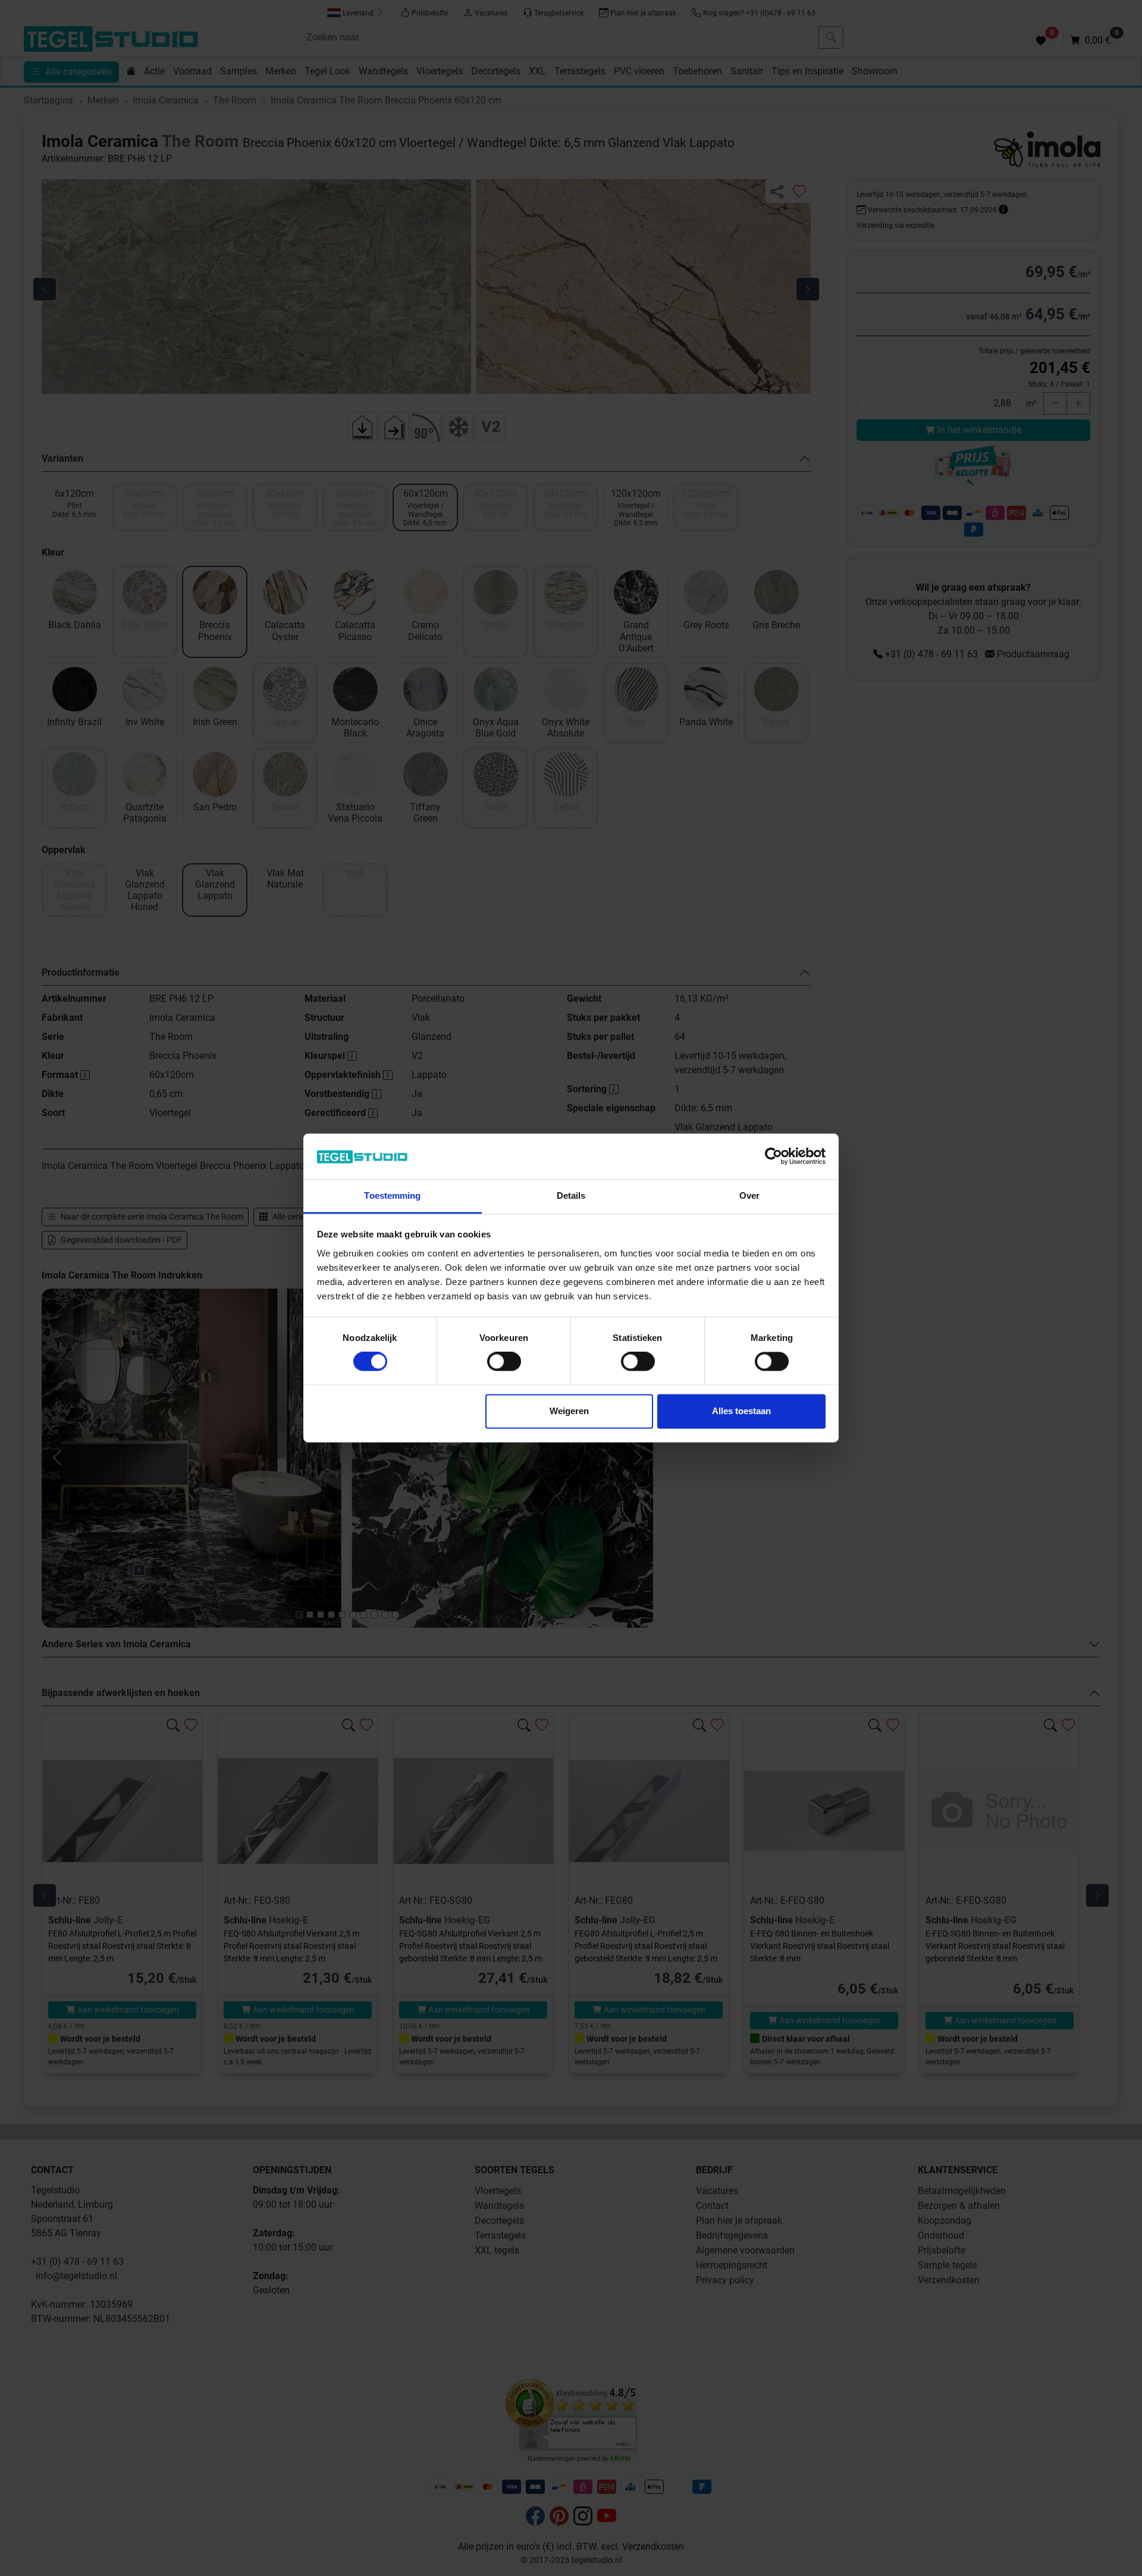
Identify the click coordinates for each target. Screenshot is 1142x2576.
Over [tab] (749, 1195)
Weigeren (569, 1411)
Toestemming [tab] (392, 1195)
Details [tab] (571, 1195)
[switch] (504, 1362)
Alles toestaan (741, 1411)
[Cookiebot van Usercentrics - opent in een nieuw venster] (774, 1157)
